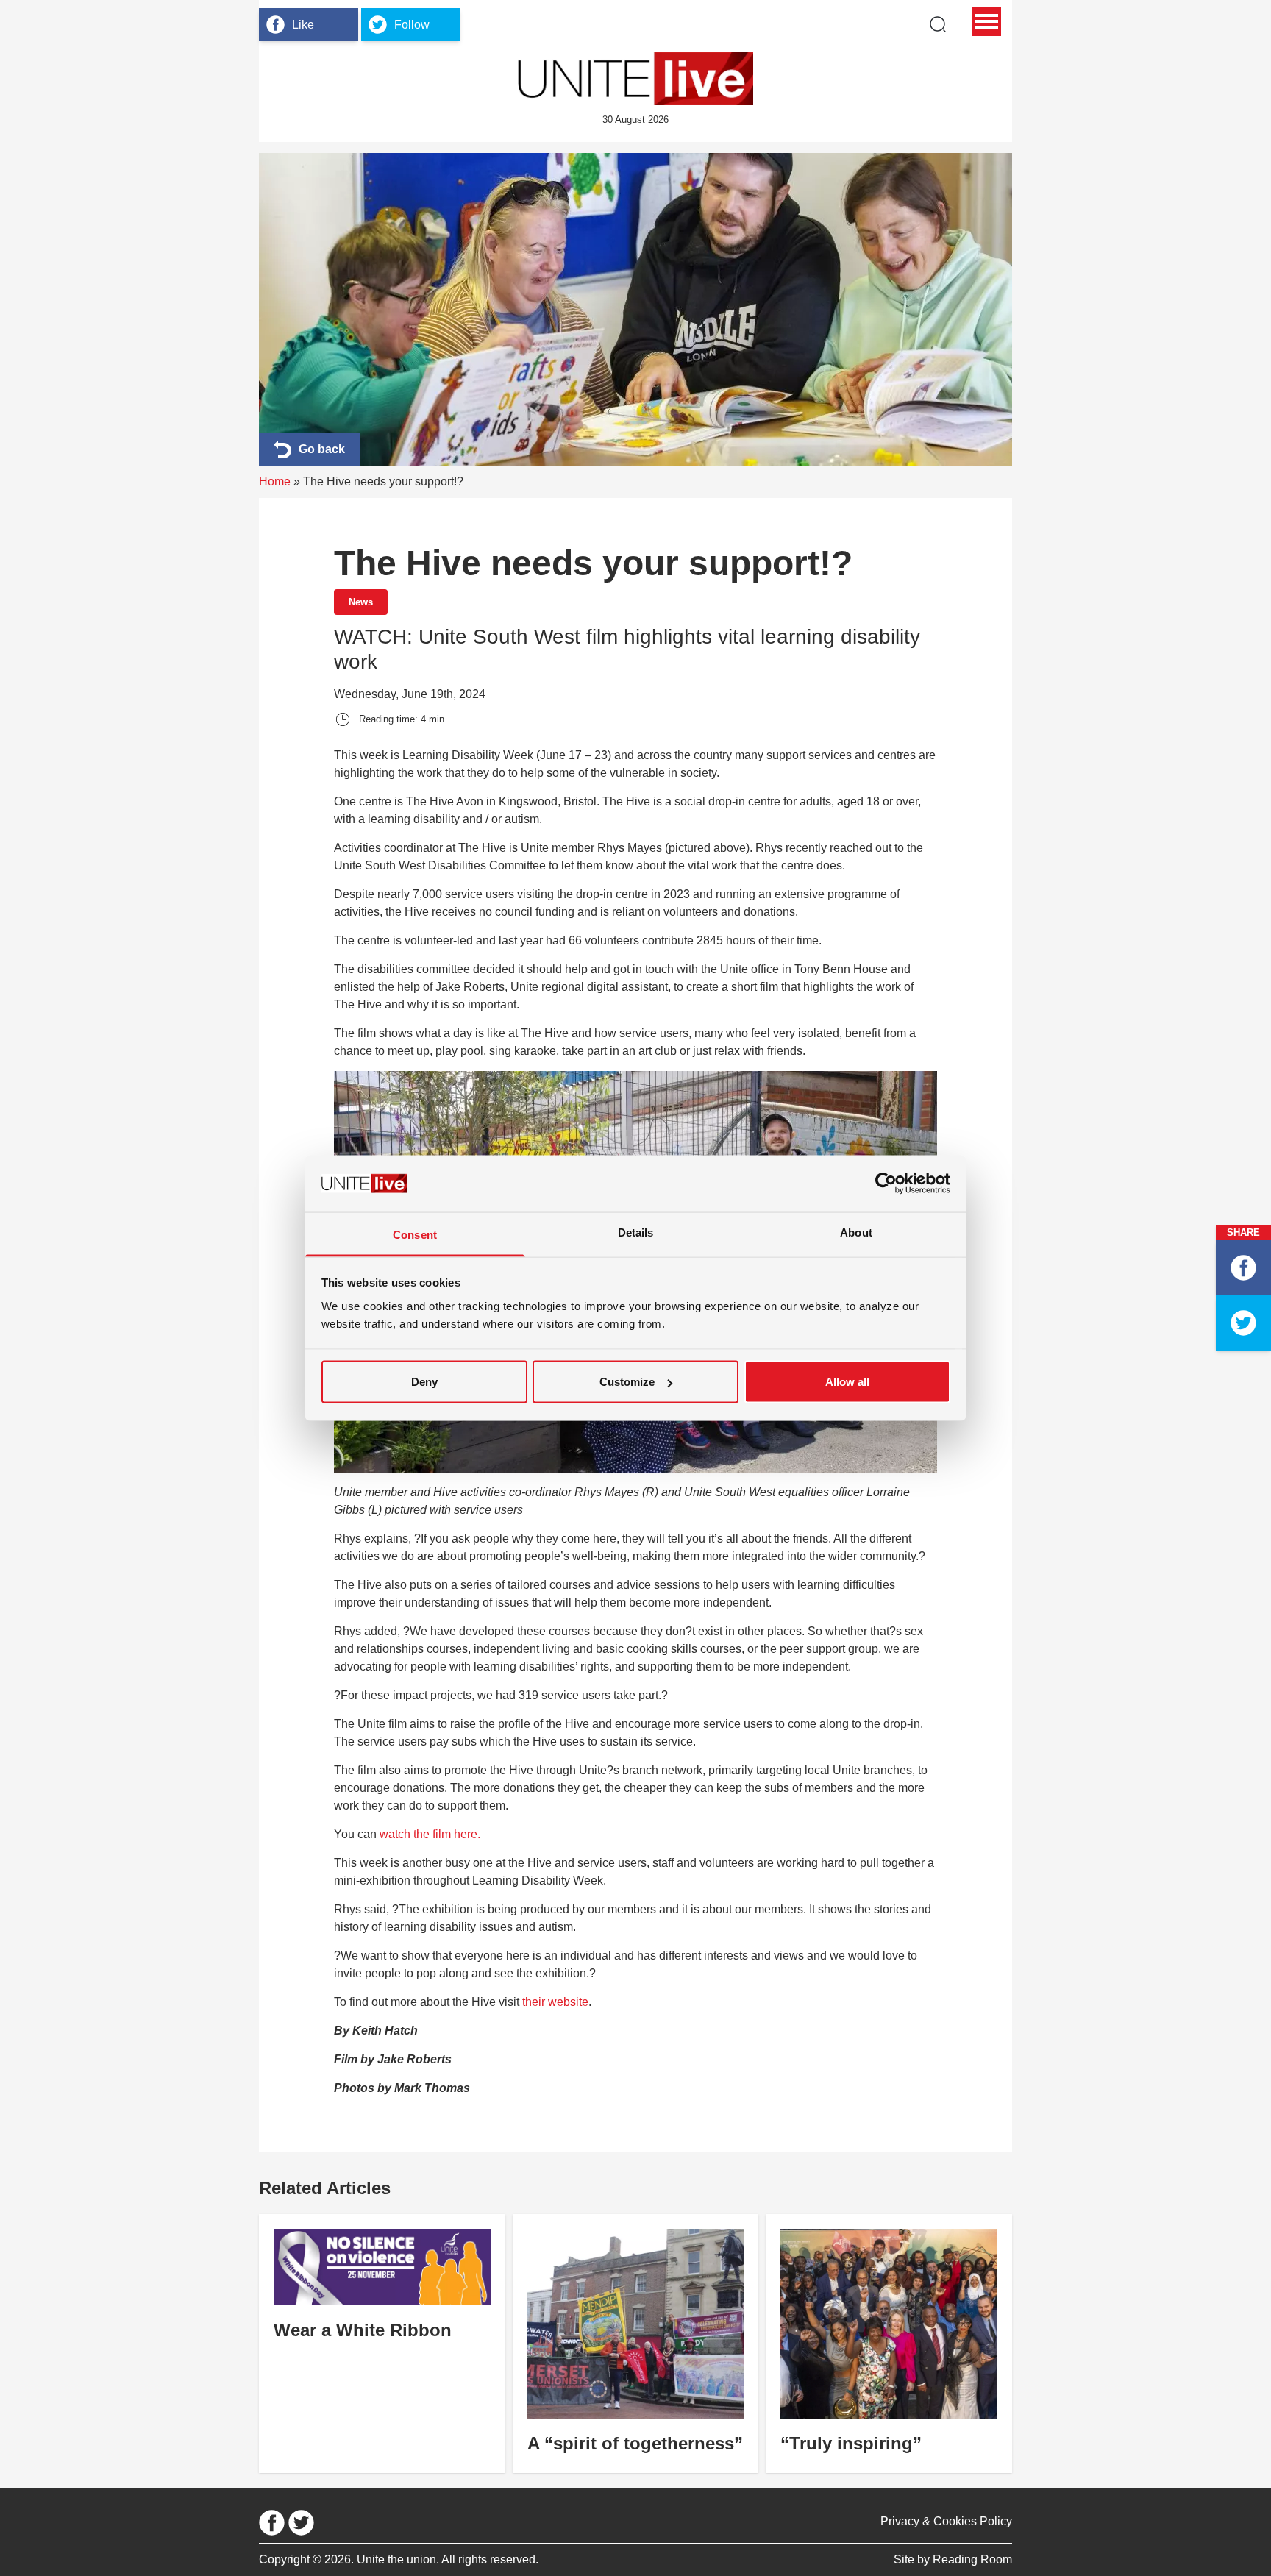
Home (275, 481)
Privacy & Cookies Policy (946, 2521)
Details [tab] (636, 1232)
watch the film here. (430, 1834)
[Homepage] (635, 79)
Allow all (847, 1382)
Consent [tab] (415, 1234)
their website (555, 2002)
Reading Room (972, 2559)
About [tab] (856, 1232)
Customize (627, 1382)
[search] (938, 24)
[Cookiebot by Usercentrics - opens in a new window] (886, 1184)
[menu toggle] (987, 22)
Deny (424, 1382)
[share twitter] (1243, 1323)
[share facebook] (1243, 1268)
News (361, 602)
